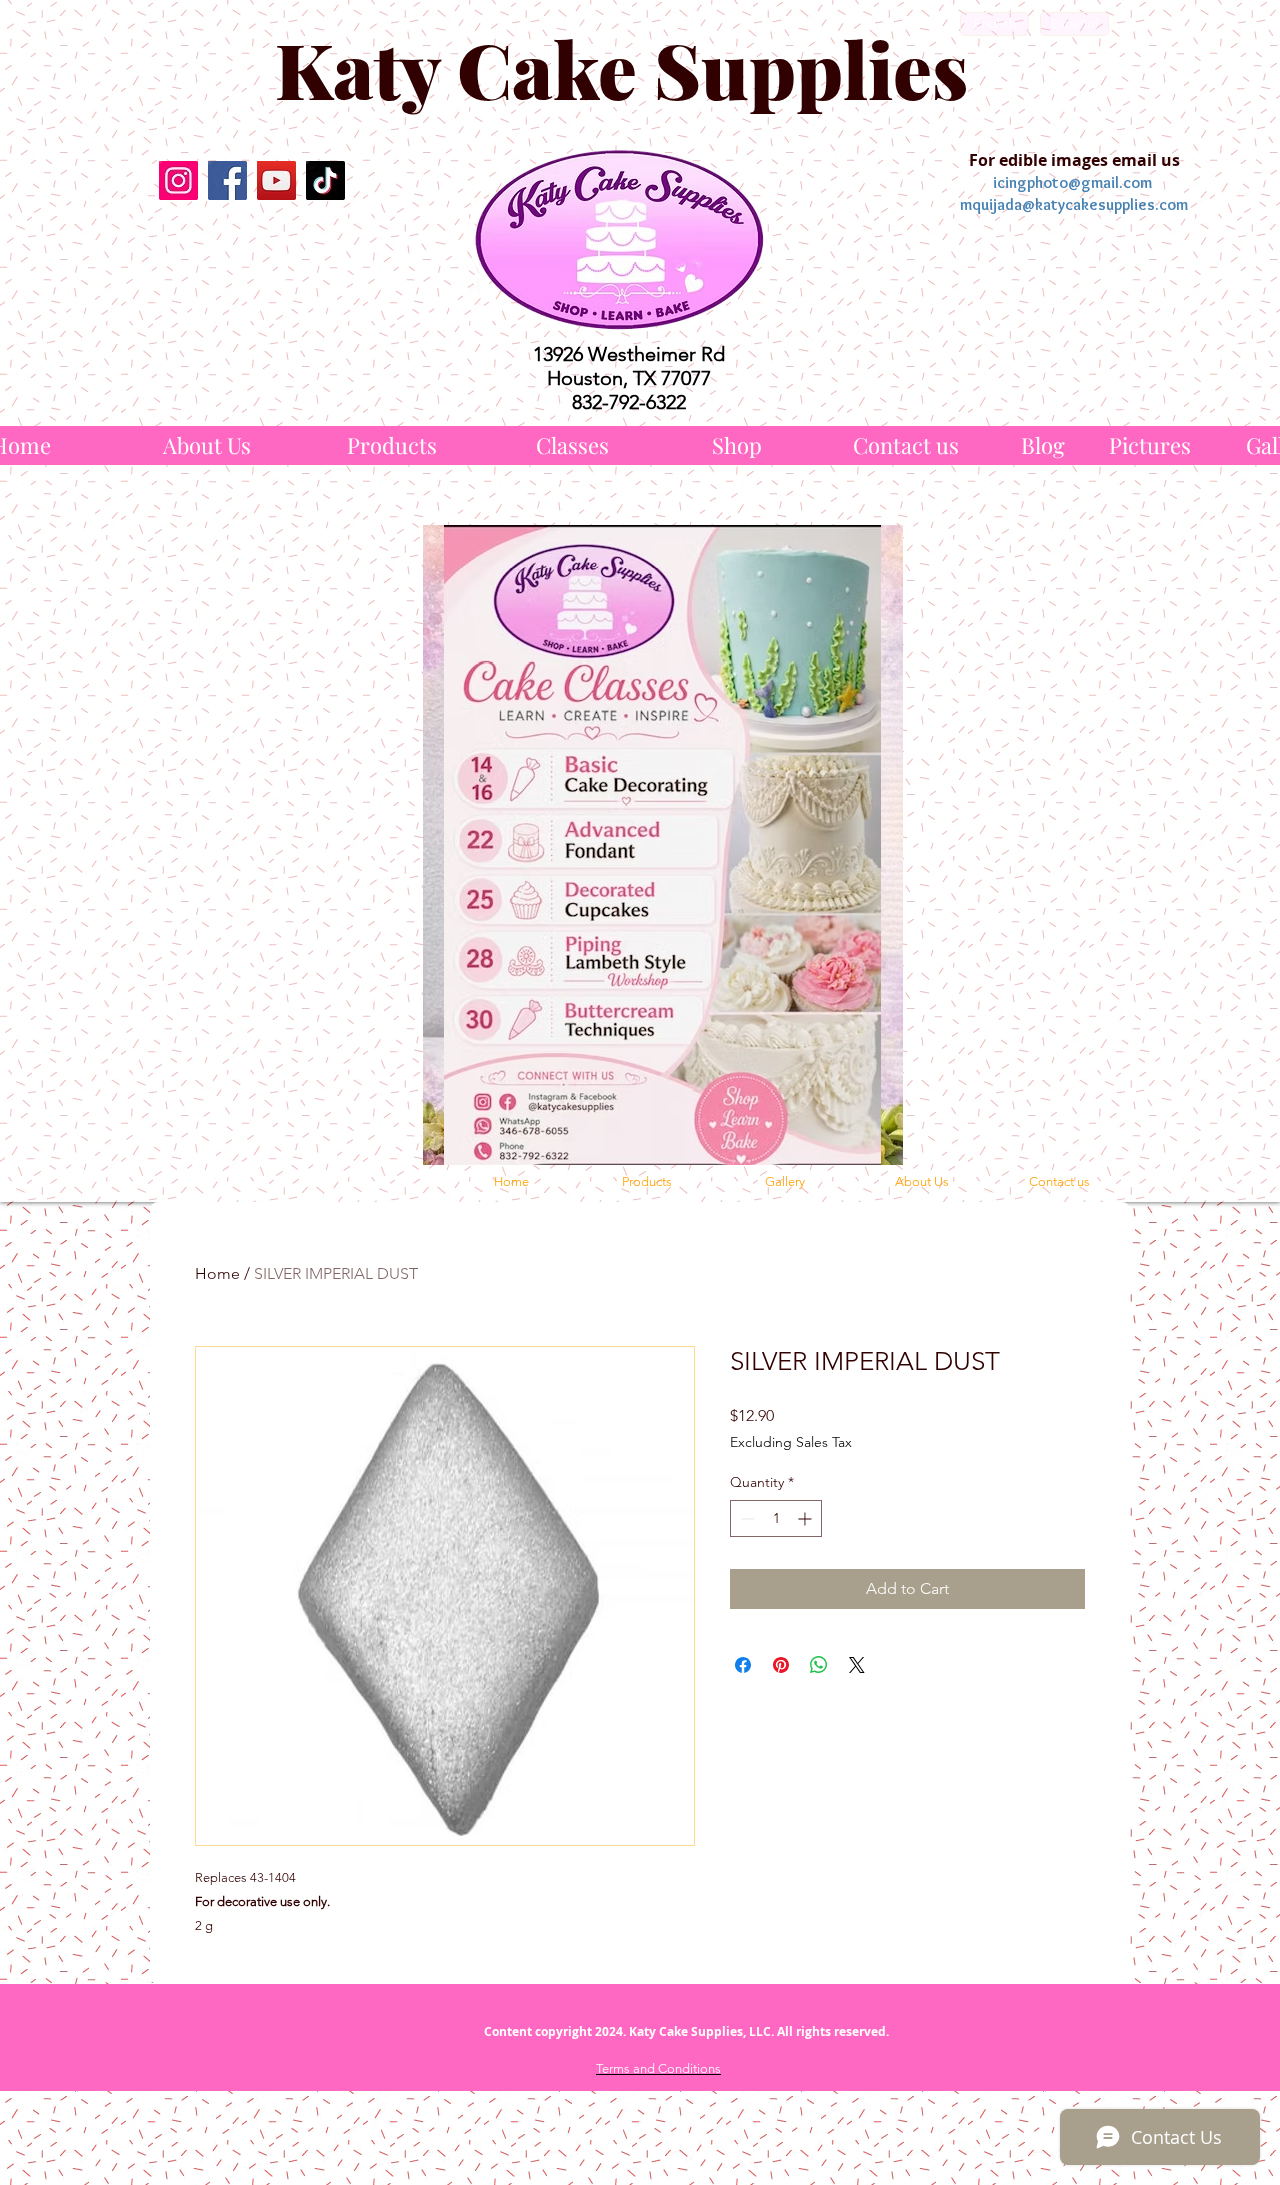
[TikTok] (325, 180)
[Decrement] (745, 1518)
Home (217, 1273)
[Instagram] (178, 180)
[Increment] (806, 1518)
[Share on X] (857, 1665)
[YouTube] (276, 180)
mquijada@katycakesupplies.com (1074, 204)
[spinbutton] (776, 1518)
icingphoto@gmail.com (1072, 182)
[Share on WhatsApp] (819, 1665)
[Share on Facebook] (743, 1665)
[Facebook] (227, 180)
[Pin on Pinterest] (781, 1665)
